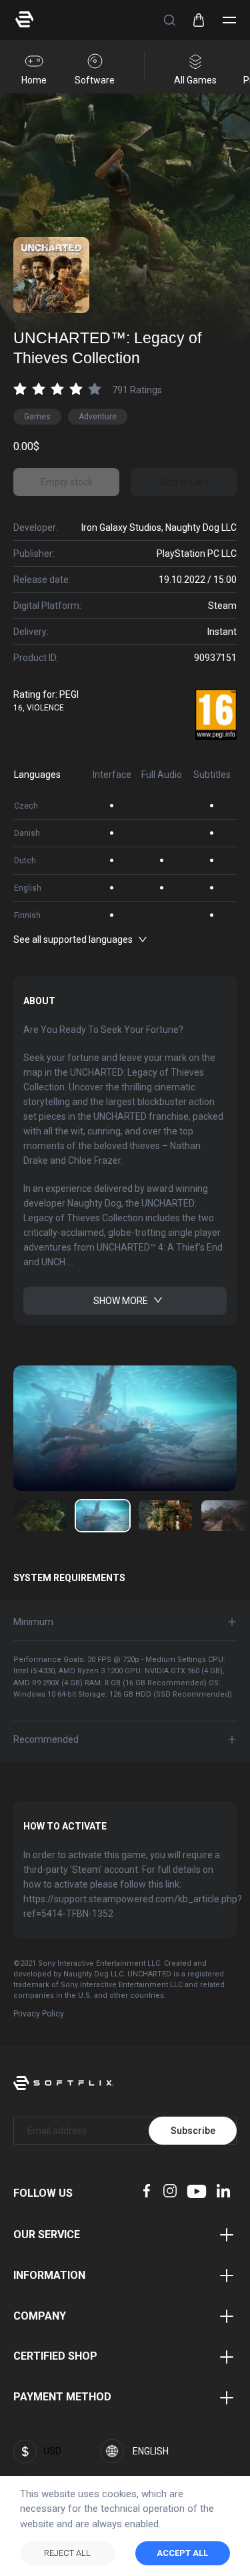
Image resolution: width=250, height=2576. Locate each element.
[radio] (20, 388)
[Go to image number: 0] (40, 1516)
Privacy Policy (39, 2014)
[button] (169, 20)
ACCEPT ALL (182, 2553)
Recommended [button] (46, 1739)
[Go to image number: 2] (165, 1516)
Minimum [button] (33, 1622)
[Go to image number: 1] (103, 1516)
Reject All (67, 2553)
